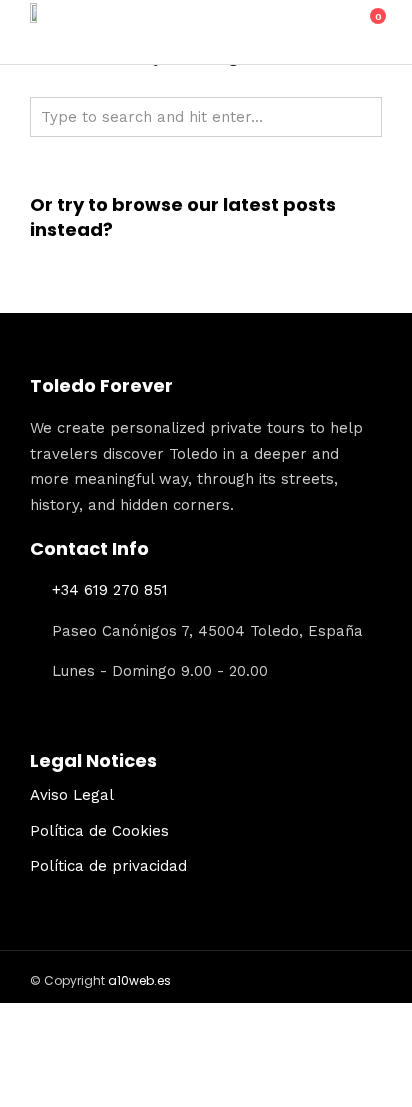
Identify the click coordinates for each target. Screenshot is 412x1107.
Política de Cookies (99, 831)
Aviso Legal (72, 795)
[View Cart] (367, 27)
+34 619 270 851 (110, 590)
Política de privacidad (108, 866)
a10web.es (139, 980)
